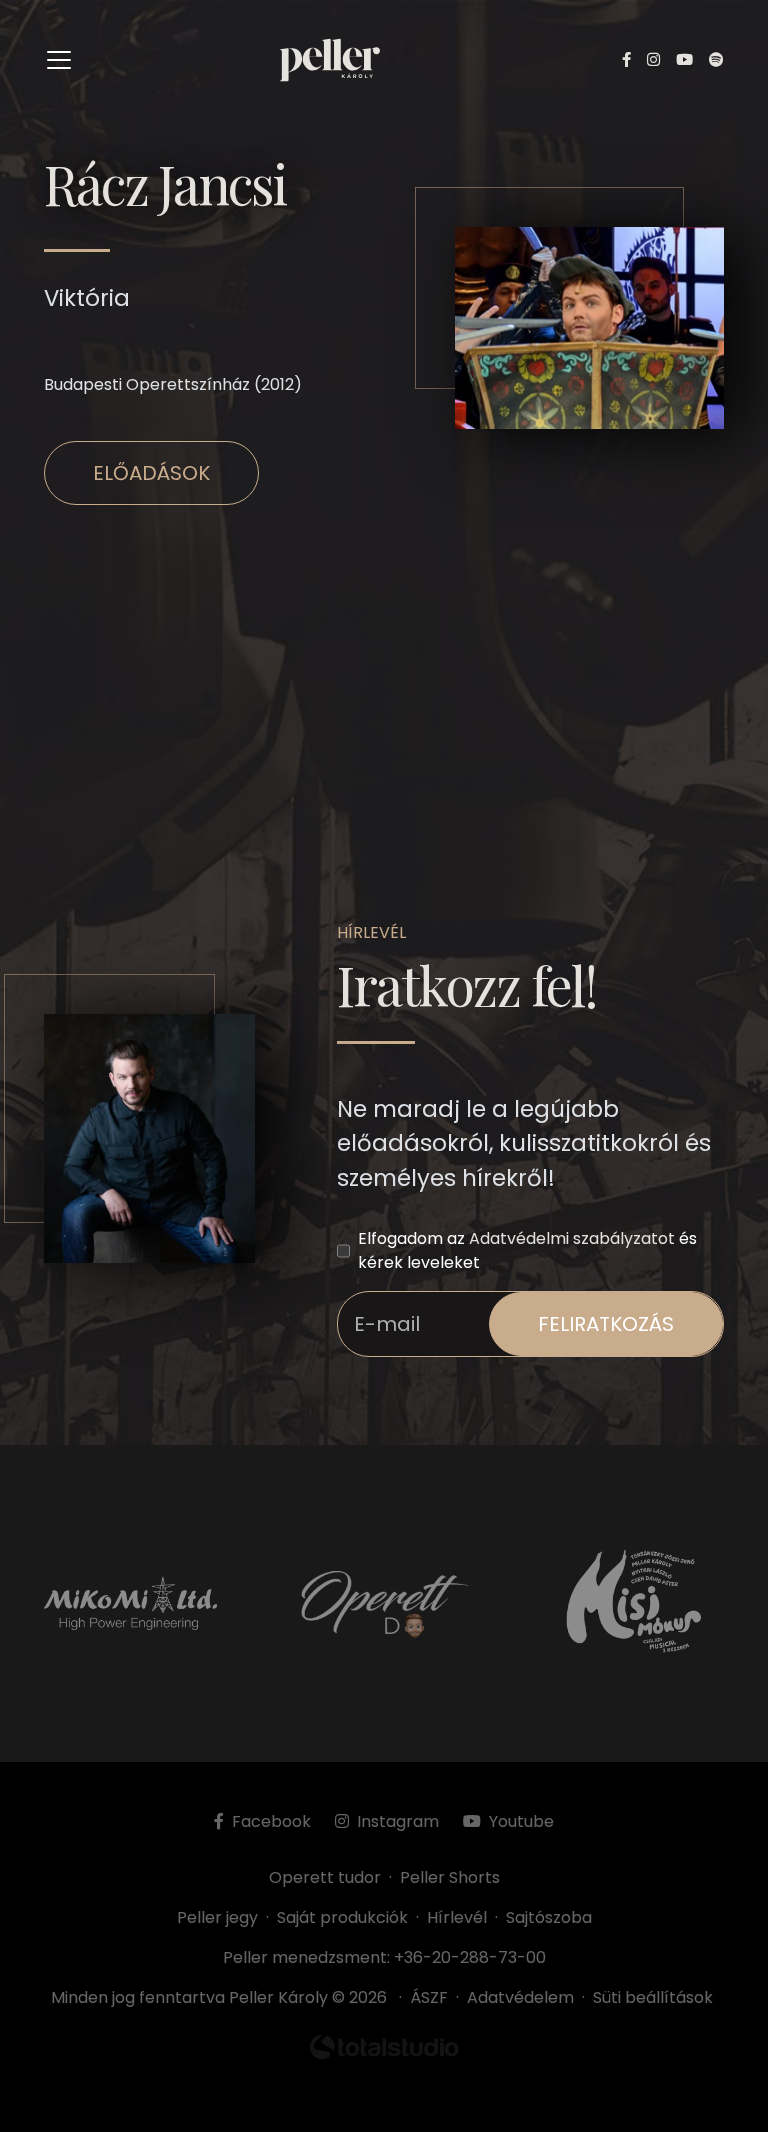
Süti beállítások (653, 1997)
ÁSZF (433, 1997)
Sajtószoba (549, 1917)
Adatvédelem (520, 1997)
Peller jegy (217, 1917)
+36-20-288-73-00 (470, 1957)
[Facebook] (626, 60)
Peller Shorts (450, 1877)
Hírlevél (457, 1917)
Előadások (151, 473)
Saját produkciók (342, 1917)
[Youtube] (684, 60)
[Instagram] (653, 60)
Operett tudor (325, 1877)
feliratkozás (606, 1324)
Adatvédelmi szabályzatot (572, 1238)
